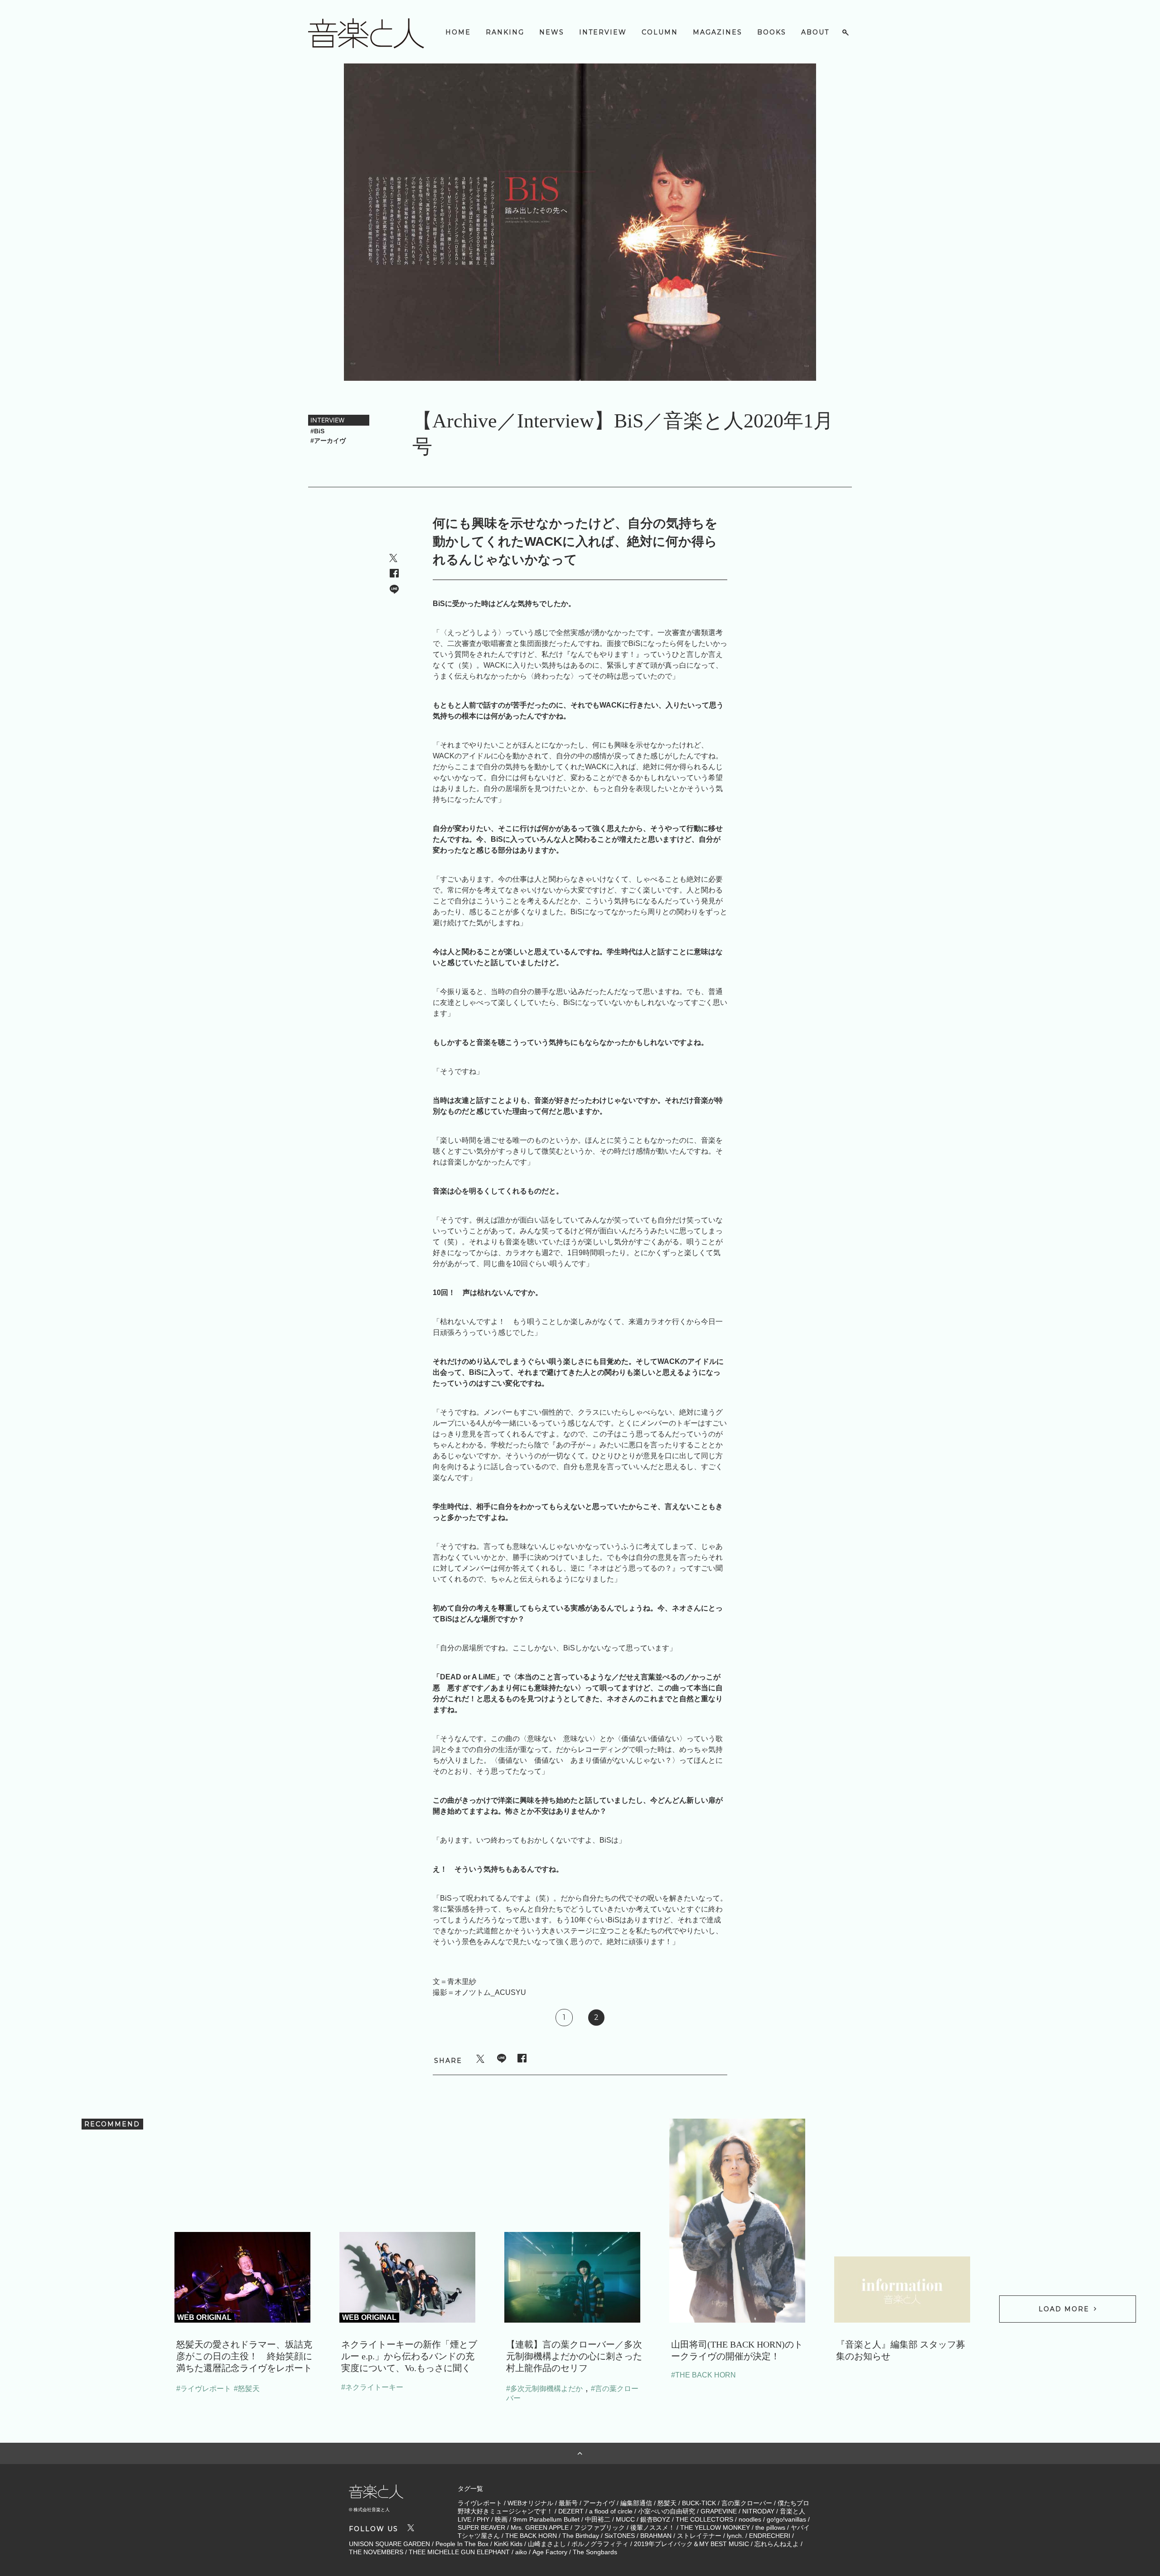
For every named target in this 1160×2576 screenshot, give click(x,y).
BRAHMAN (656, 2536)
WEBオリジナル (530, 2503)
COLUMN (660, 32)
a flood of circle (611, 2511)
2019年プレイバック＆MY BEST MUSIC (691, 2544)
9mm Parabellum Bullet (546, 2519)
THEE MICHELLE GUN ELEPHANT (459, 2552)
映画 (501, 2519)
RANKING (505, 32)
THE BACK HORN (531, 2536)
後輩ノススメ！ (652, 2527)
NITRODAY (758, 2511)
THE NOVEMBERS (376, 2552)
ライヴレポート (480, 2503)
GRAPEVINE (719, 2511)
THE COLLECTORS (704, 2519)
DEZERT (571, 2511)
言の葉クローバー (747, 2503)
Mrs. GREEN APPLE (540, 2527)
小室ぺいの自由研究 (667, 2511)
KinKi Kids (508, 2544)
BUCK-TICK (699, 2503)
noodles (750, 2519)
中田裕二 (598, 2519)
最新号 (568, 2503)
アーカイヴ (599, 2503)
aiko (521, 2552)
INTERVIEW (603, 32)
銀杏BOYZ (655, 2519)
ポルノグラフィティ (600, 2544)
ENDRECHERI (770, 2536)
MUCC (625, 2519)
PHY (483, 2519)
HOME (458, 32)
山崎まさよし (547, 2544)
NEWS (552, 32)
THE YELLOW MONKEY (715, 2527)
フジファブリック (599, 2527)
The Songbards (595, 2552)
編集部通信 (636, 2503)
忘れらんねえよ (777, 2544)
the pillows (770, 2527)
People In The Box (462, 2544)
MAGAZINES (718, 32)
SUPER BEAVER (481, 2527)
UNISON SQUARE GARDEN (389, 2544)
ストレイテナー (699, 2536)
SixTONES (620, 2536)
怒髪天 (667, 2503)
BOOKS (772, 32)
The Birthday (581, 2536)
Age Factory (550, 2552)
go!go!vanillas (786, 2519)
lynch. (735, 2536)
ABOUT (815, 32)
